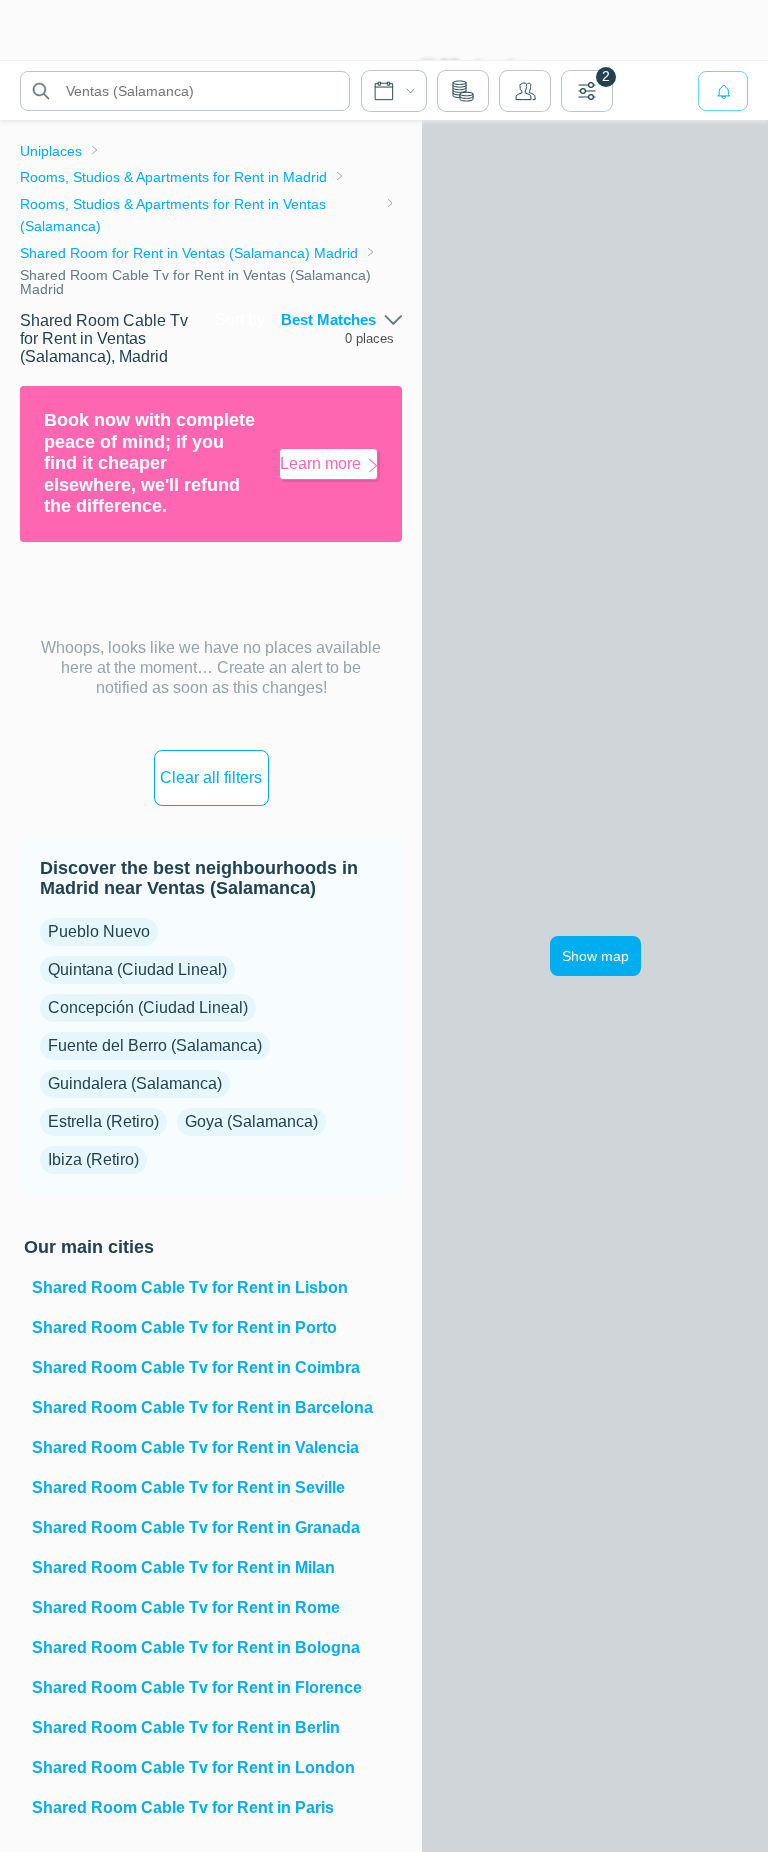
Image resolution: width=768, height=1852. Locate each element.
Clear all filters (211, 777)
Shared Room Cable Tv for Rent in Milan (183, 1567)
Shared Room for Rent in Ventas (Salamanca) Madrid (189, 253)
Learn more (320, 463)
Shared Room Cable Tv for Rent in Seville (188, 1487)
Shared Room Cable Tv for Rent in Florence (197, 1687)
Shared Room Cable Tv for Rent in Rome (186, 1607)
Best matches (328, 320)
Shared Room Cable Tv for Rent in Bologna (196, 1647)
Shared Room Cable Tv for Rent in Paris (183, 1807)
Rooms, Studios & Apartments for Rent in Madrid (173, 177)
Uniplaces (51, 151)
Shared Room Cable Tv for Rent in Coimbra (196, 1367)
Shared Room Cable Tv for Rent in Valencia (195, 1447)
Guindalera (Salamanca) (135, 1083)
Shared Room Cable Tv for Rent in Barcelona (202, 1407)
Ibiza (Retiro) (93, 1159)
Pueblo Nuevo (99, 931)
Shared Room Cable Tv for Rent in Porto (184, 1327)
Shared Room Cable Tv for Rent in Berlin (186, 1727)
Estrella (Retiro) (103, 1121)
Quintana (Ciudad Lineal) (137, 969)
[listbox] (341, 320)
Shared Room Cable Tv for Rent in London (193, 1767)
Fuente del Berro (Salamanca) (155, 1045)
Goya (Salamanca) (251, 1121)
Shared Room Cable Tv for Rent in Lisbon (190, 1287)
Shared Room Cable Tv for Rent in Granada (196, 1527)
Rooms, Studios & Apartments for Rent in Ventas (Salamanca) (173, 215)
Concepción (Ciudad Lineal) (148, 1007)
